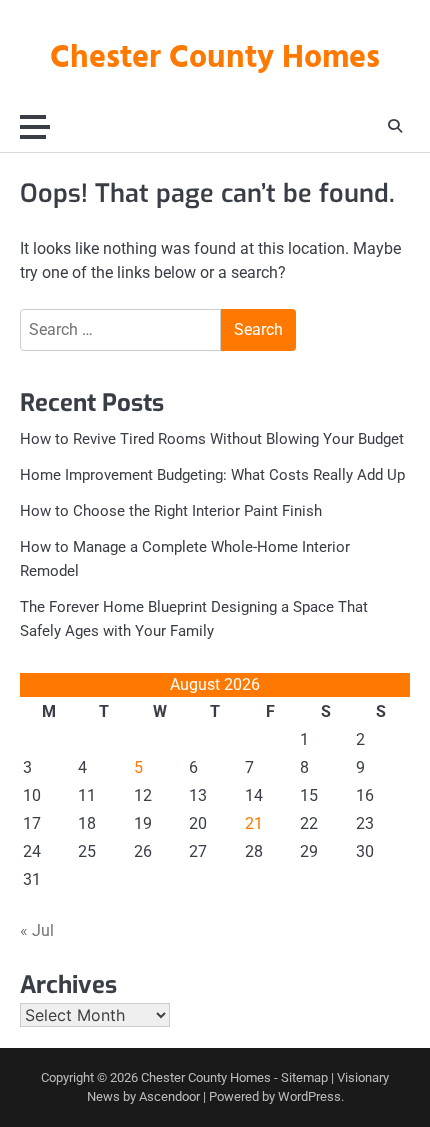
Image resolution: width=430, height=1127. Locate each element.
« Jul (37, 930)
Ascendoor (169, 1096)
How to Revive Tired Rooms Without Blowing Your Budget (212, 439)
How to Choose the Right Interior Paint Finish (171, 511)
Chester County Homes (215, 59)
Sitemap (304, 1077)
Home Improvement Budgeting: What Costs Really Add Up (212, 475)
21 (254, 823)
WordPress (309, 1096)
